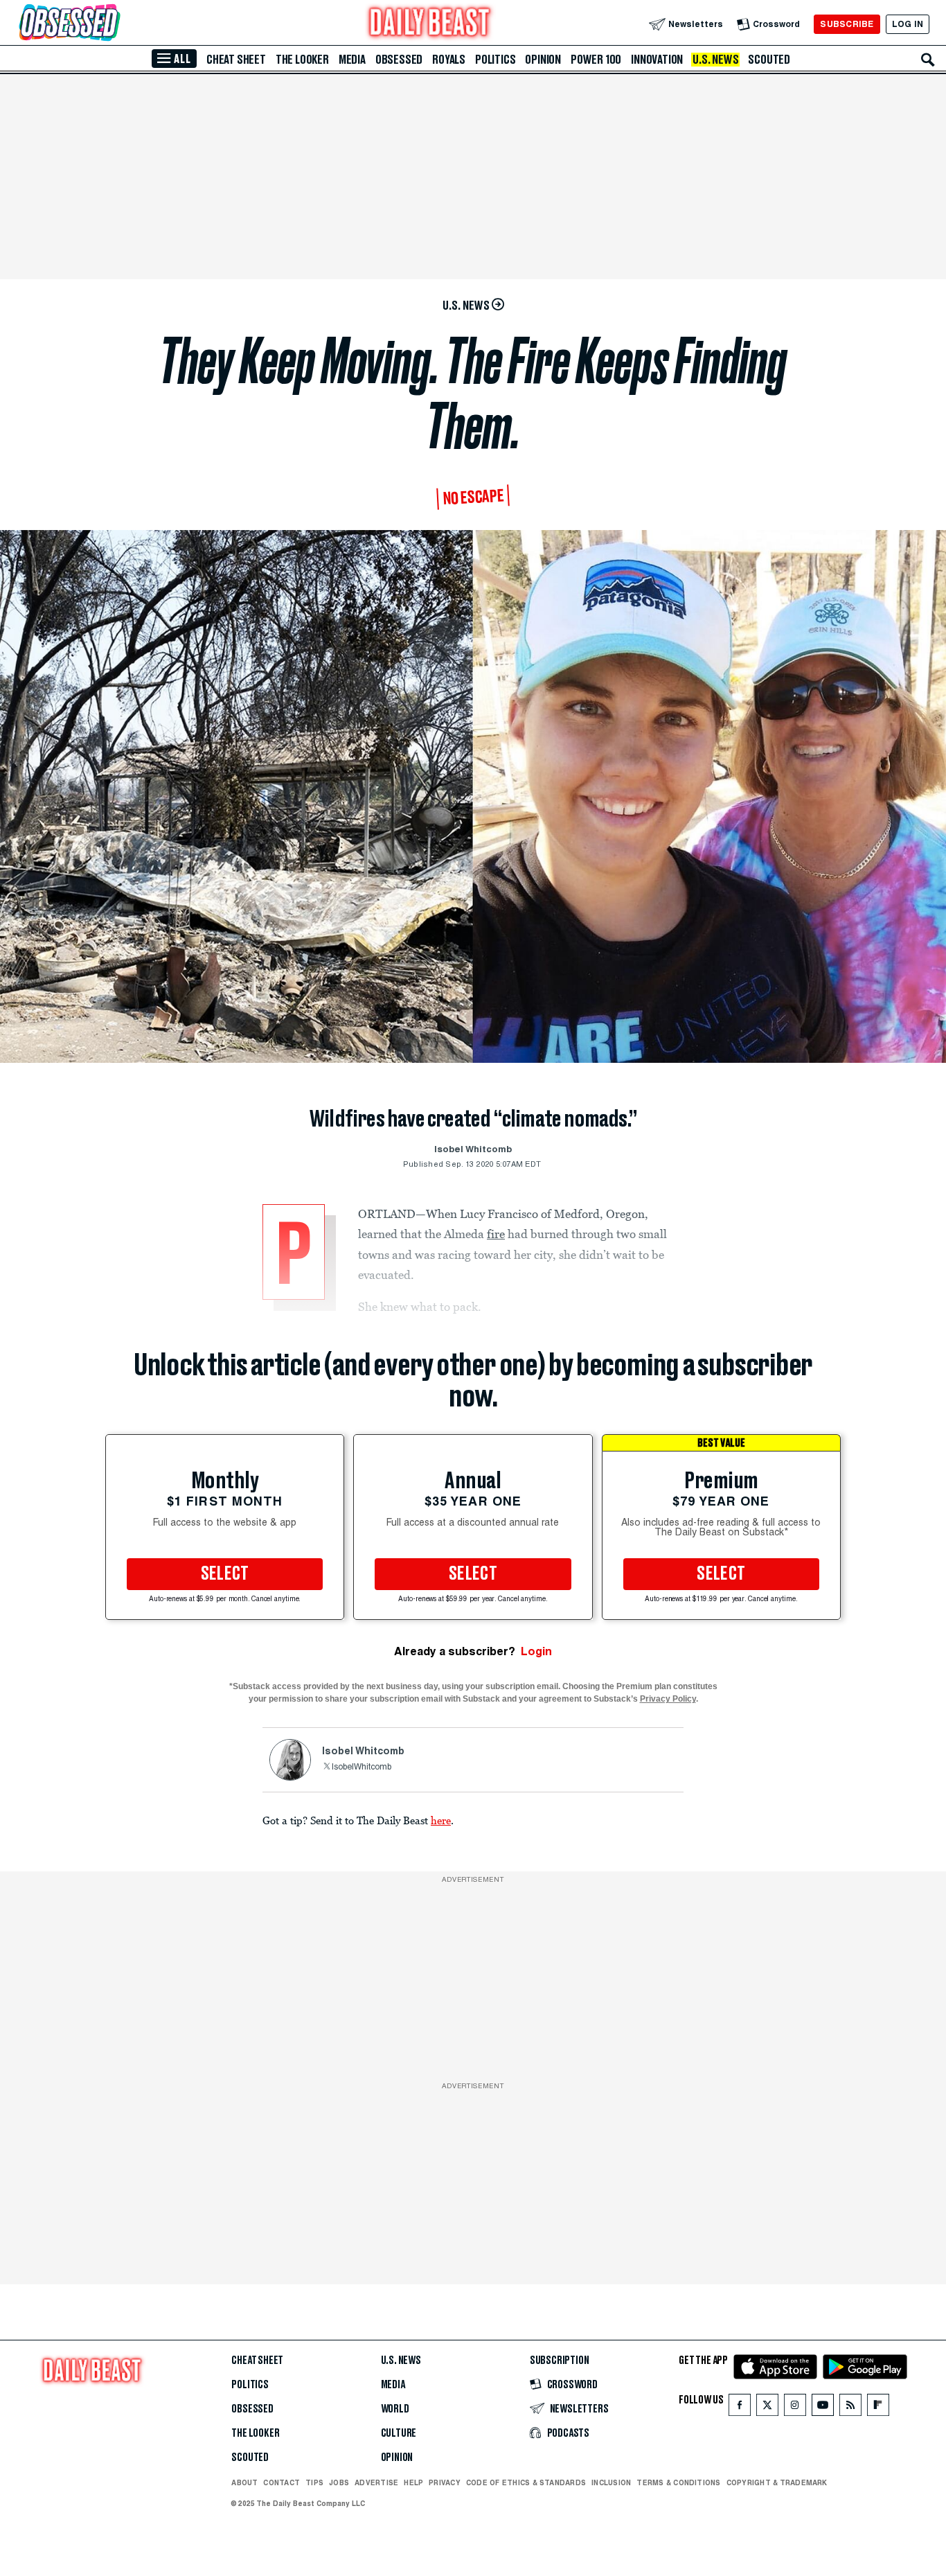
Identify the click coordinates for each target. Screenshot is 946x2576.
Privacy (445, 2482)
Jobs (339, 2482)
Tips (314, 2482)
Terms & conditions (678, 2482)
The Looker (302, 60)
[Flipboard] (878, 2408)
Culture (399, 2433)
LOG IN (908, 24)
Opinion (543, 60)
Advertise (376, 2482)
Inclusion (611, 2482)
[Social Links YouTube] (823, 2408)
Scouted (769, 60)
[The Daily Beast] (430, 24)
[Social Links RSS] (850, 2408)
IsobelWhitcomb (362, 1767)
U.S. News (715, 60)
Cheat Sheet (236, 60)
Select (225, 1574)
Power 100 (596, 60)
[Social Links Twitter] (767, 2408)
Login (536, 1651)
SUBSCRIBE (847, 24)
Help (413, 2482)
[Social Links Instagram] (795, 2408)
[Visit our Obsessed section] (114, 24)
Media (352, 60)
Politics (495, 60)
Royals (449, 60)
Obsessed (399, 60)
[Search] (928, 60)
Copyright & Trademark (777, 2482)
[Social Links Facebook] (740, 2408)
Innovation (657, 60)
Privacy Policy (668, 1699)
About (244, 2482)
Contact (282, 2482)
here (441, 1820)
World (395, 2409)
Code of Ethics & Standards (526, 2482)
